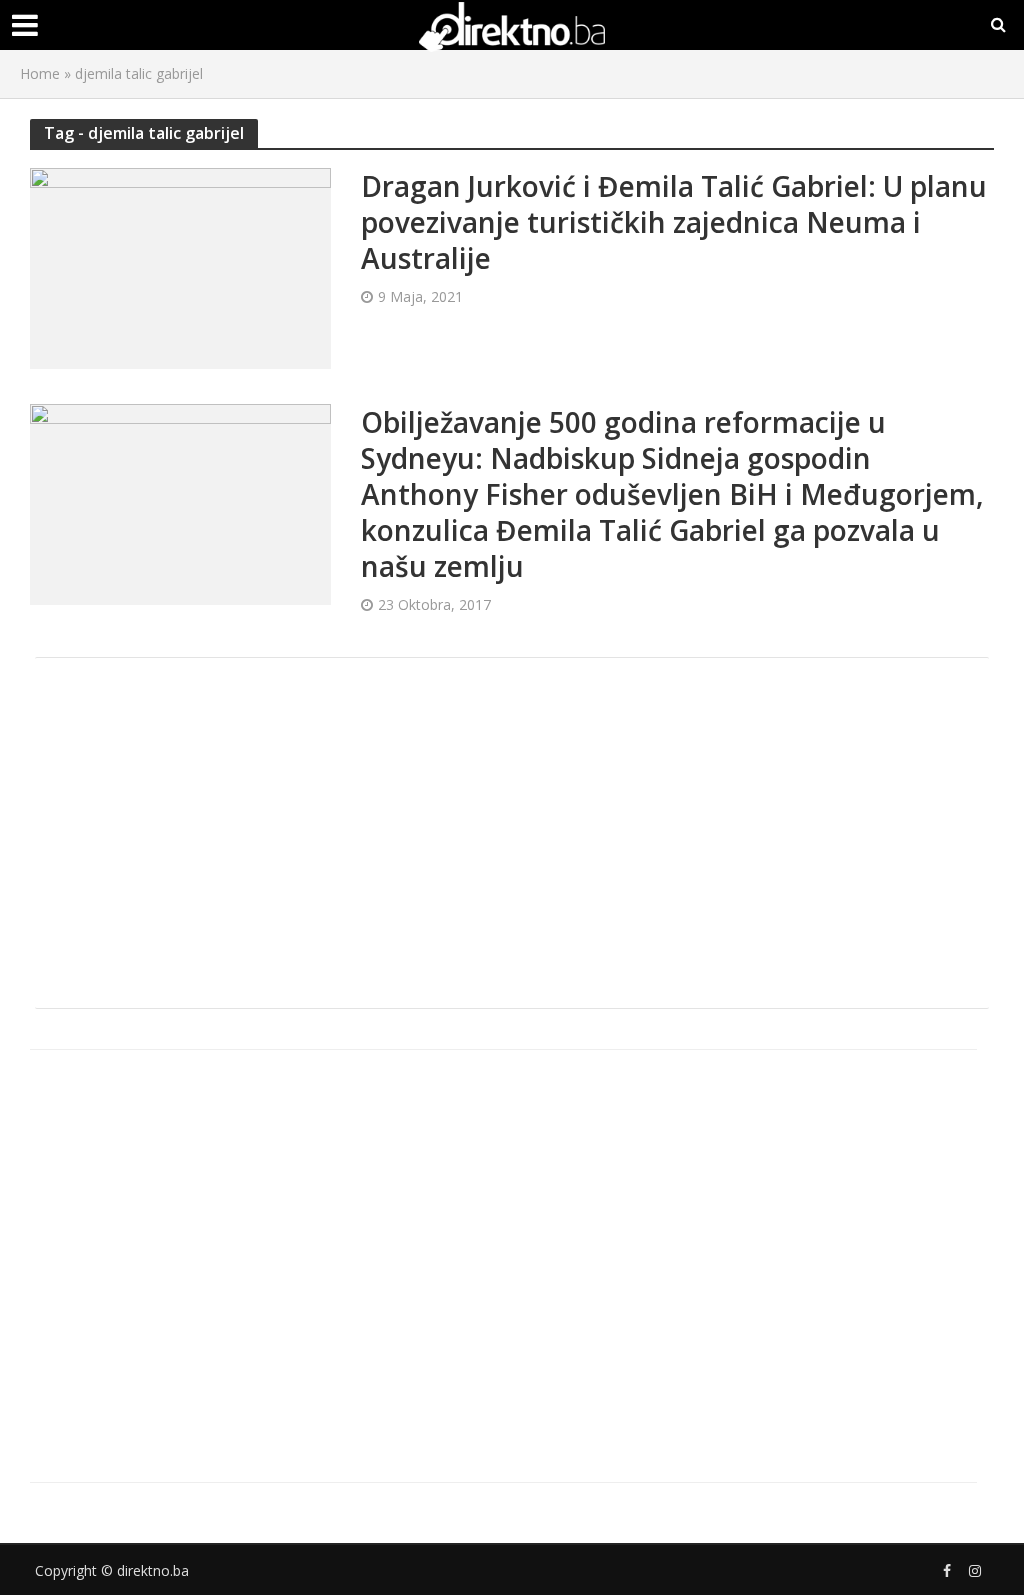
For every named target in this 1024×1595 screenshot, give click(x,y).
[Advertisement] (512, 833)
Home (40, 73)
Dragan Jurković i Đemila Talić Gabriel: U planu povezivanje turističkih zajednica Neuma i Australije (674, 222)
